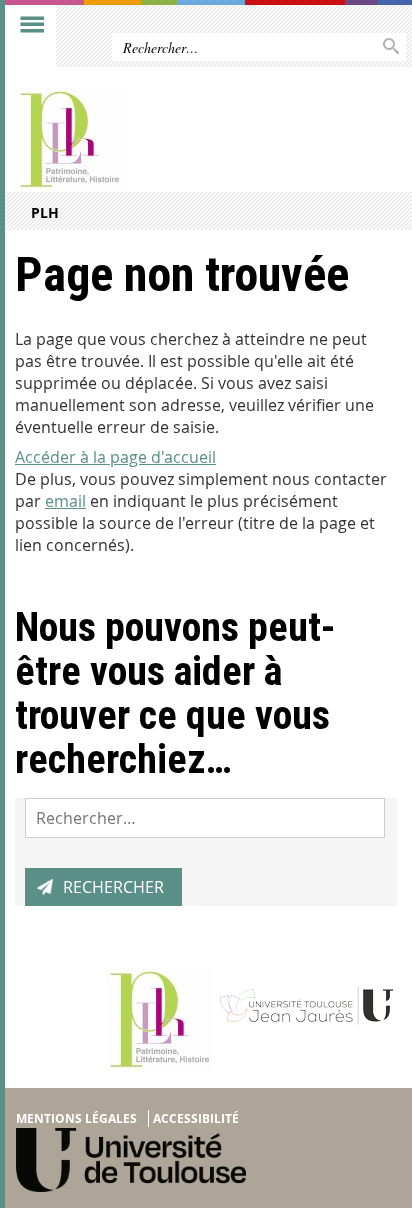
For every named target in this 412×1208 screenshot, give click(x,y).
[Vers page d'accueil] (164, 140)
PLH (45, 212)
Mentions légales (76, 1118)
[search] (205, 818)
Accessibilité (196, 1118)
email (65, 501)
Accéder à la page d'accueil (115, 457)
